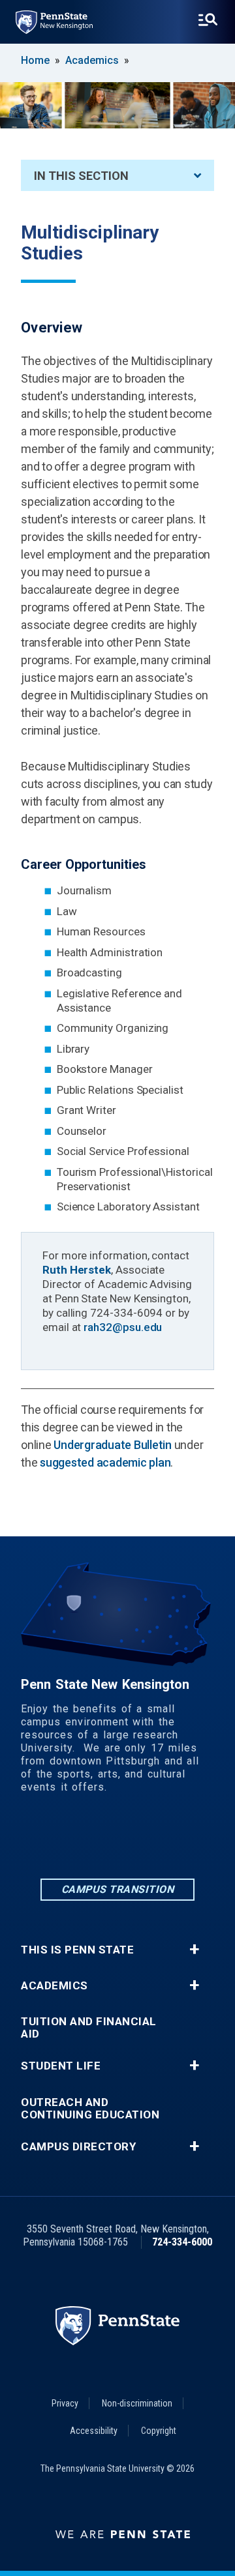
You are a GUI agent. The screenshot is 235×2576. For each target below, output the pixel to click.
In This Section (81, 176)
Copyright (159, 2431)
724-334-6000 (182, 2242)
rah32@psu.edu (123, 1327)
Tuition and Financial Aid (89, 2028)
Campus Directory (78, 2147)
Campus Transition (118, 1889)
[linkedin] (50, 1840)
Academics (92, 60)
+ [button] (194, 1950)
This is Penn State (77, 1950)
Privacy (65, 2403)
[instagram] (117, 1840)
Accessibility (94, 2431)
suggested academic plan (105, 1462)
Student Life (61, 2066)
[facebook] (84, 1840)
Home (35, 60)
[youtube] (185, 1840)
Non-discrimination (137, 2403)
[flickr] (151, 1840)
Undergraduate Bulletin (113, 1445)
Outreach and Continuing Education (90, 2109)
